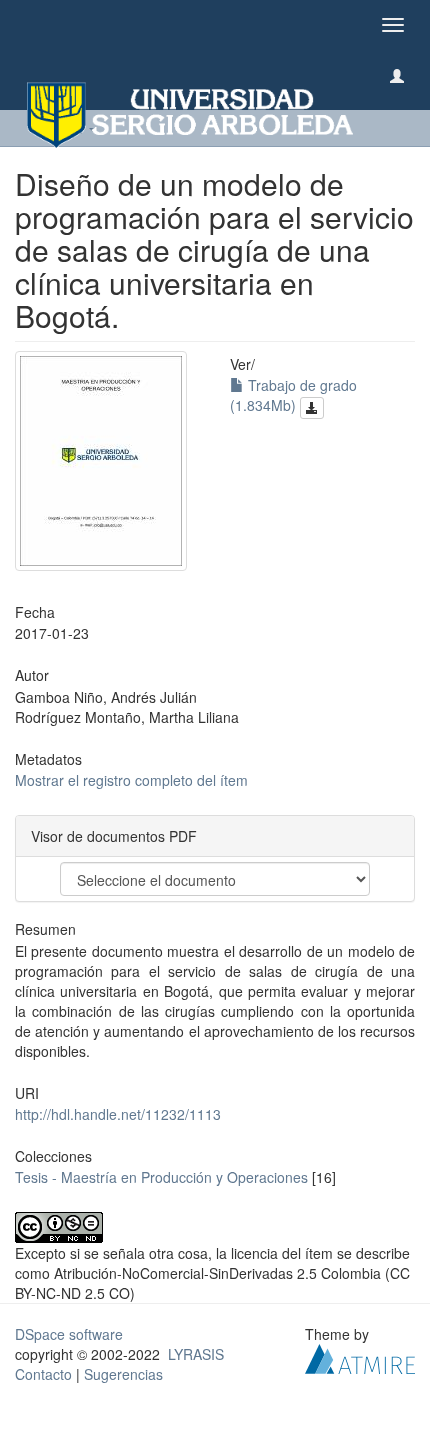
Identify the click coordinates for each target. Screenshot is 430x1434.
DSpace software (69, 1334)
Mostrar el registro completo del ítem (131, 780)
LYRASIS (196, 1354)
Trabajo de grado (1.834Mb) (293, 395)
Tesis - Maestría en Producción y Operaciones (161, 1177)
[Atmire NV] (360, 1357)
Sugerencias (123, 1374)
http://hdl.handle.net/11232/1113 (118, 1114)
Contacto (43, 1374)
